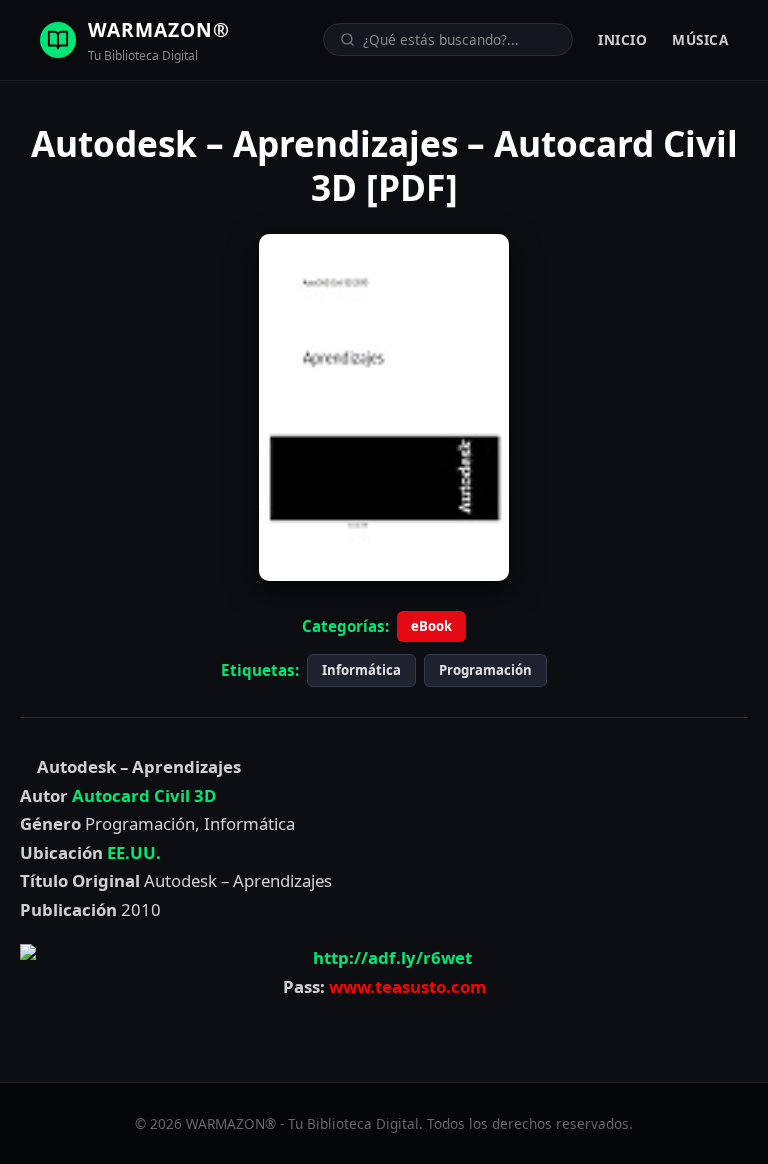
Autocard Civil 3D (144, 795)
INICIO (622, 39)
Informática (361, 670)
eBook (431, 626)
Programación (485, 670)
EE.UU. (134, 852)
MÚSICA (700, 39)
